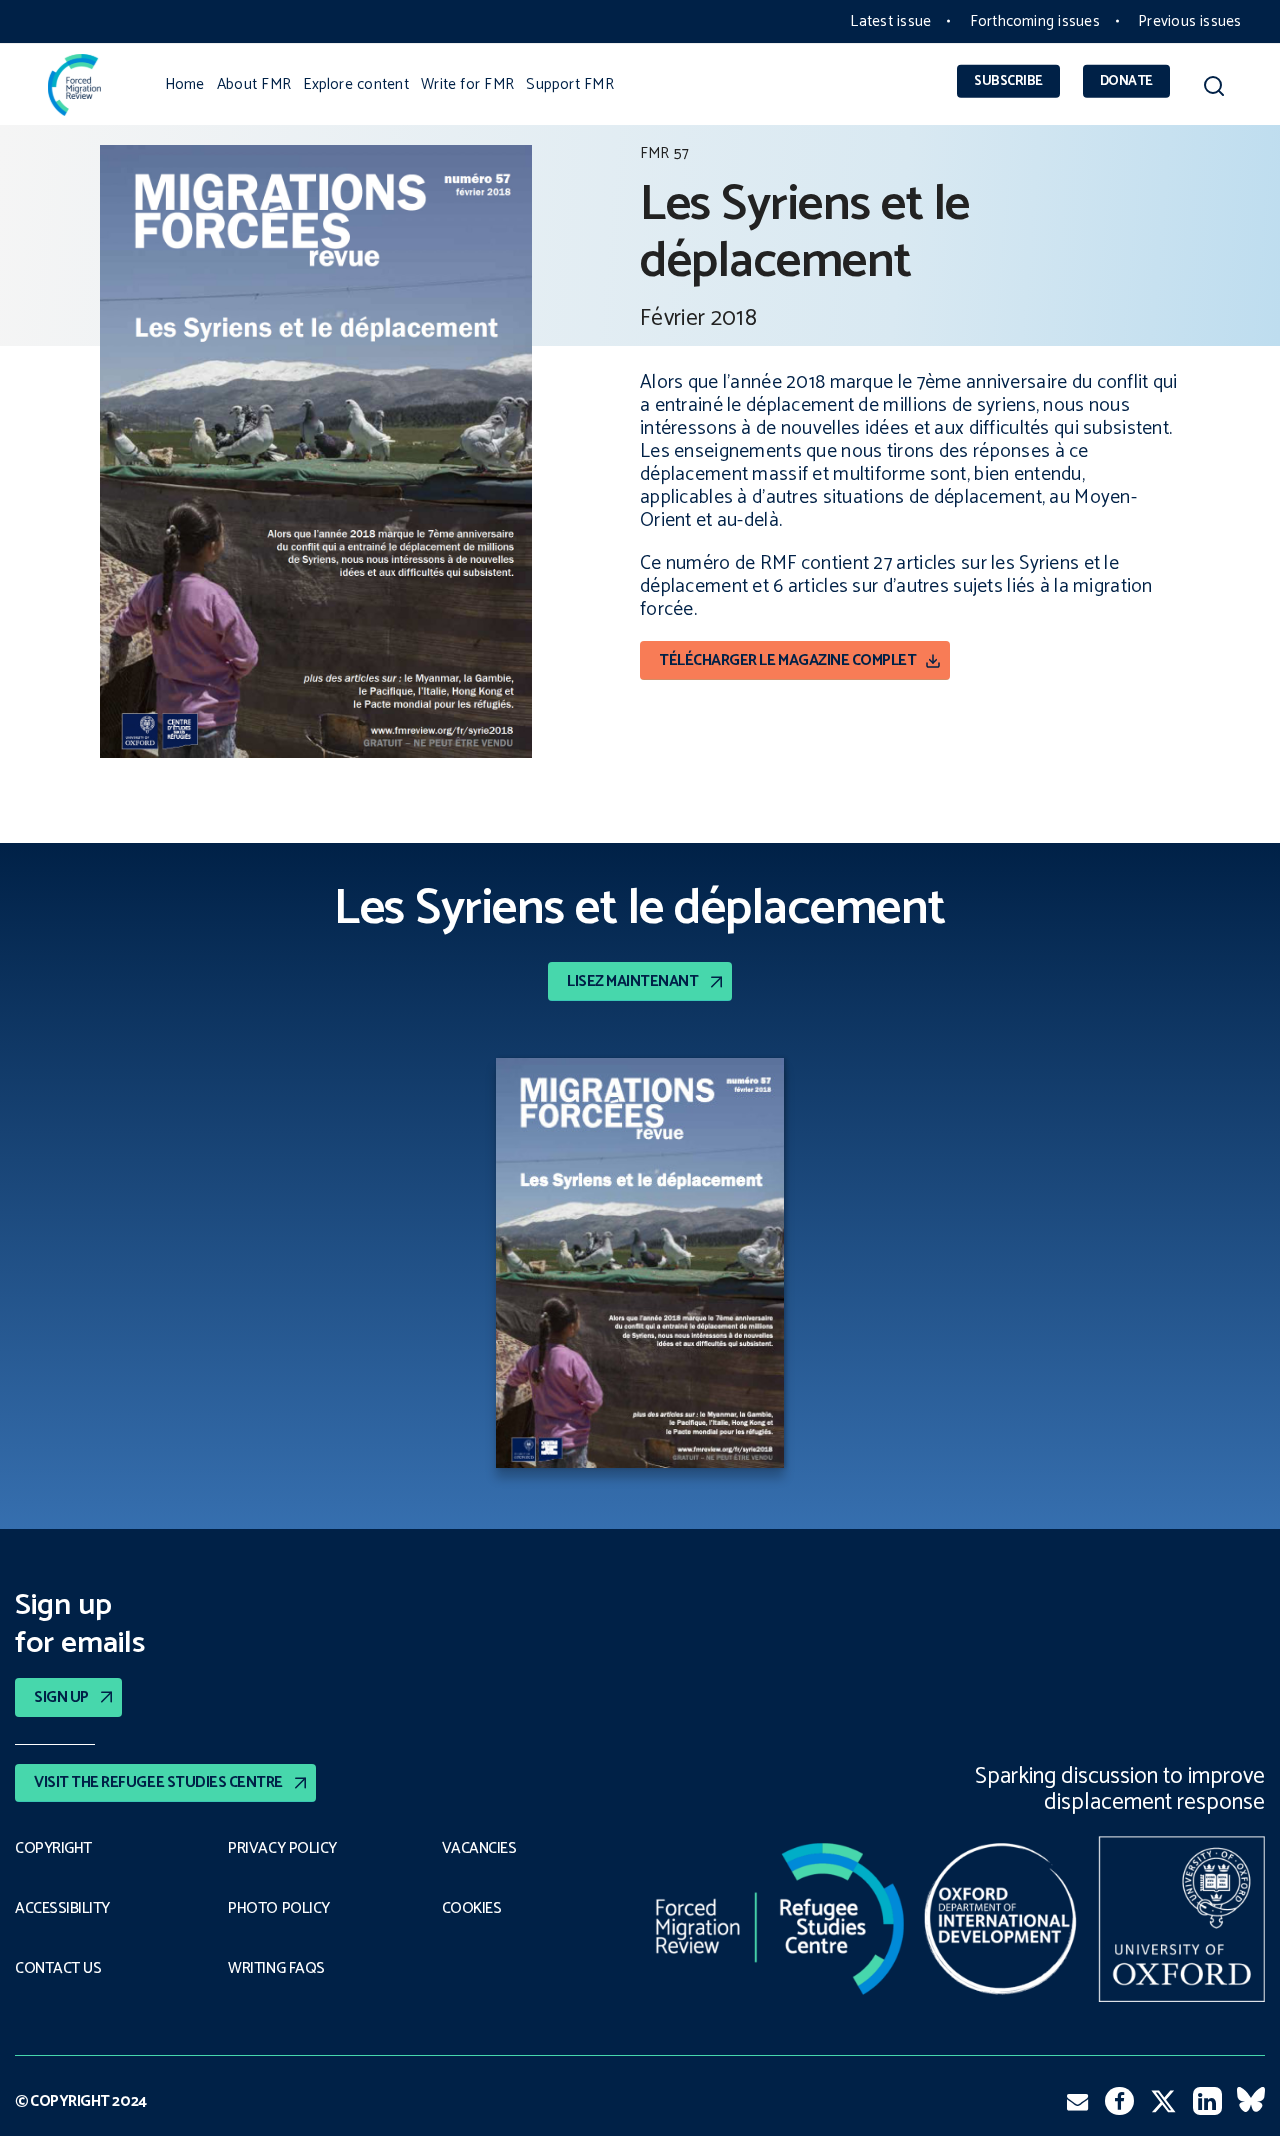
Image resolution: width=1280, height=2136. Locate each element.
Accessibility (62, 1909)
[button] (1213, 89)
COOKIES (472, 1909)
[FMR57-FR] (640, 1267)
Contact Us (58, 1969)
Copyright (53, 1849)
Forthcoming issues (1035, 21)
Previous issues (1189, 21)
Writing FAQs (276, 1969)
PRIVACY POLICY (282, 1849)
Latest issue (890, 21)
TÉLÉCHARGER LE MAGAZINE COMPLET (787, 660)
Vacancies (479, 1849)
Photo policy (278, 1909)
